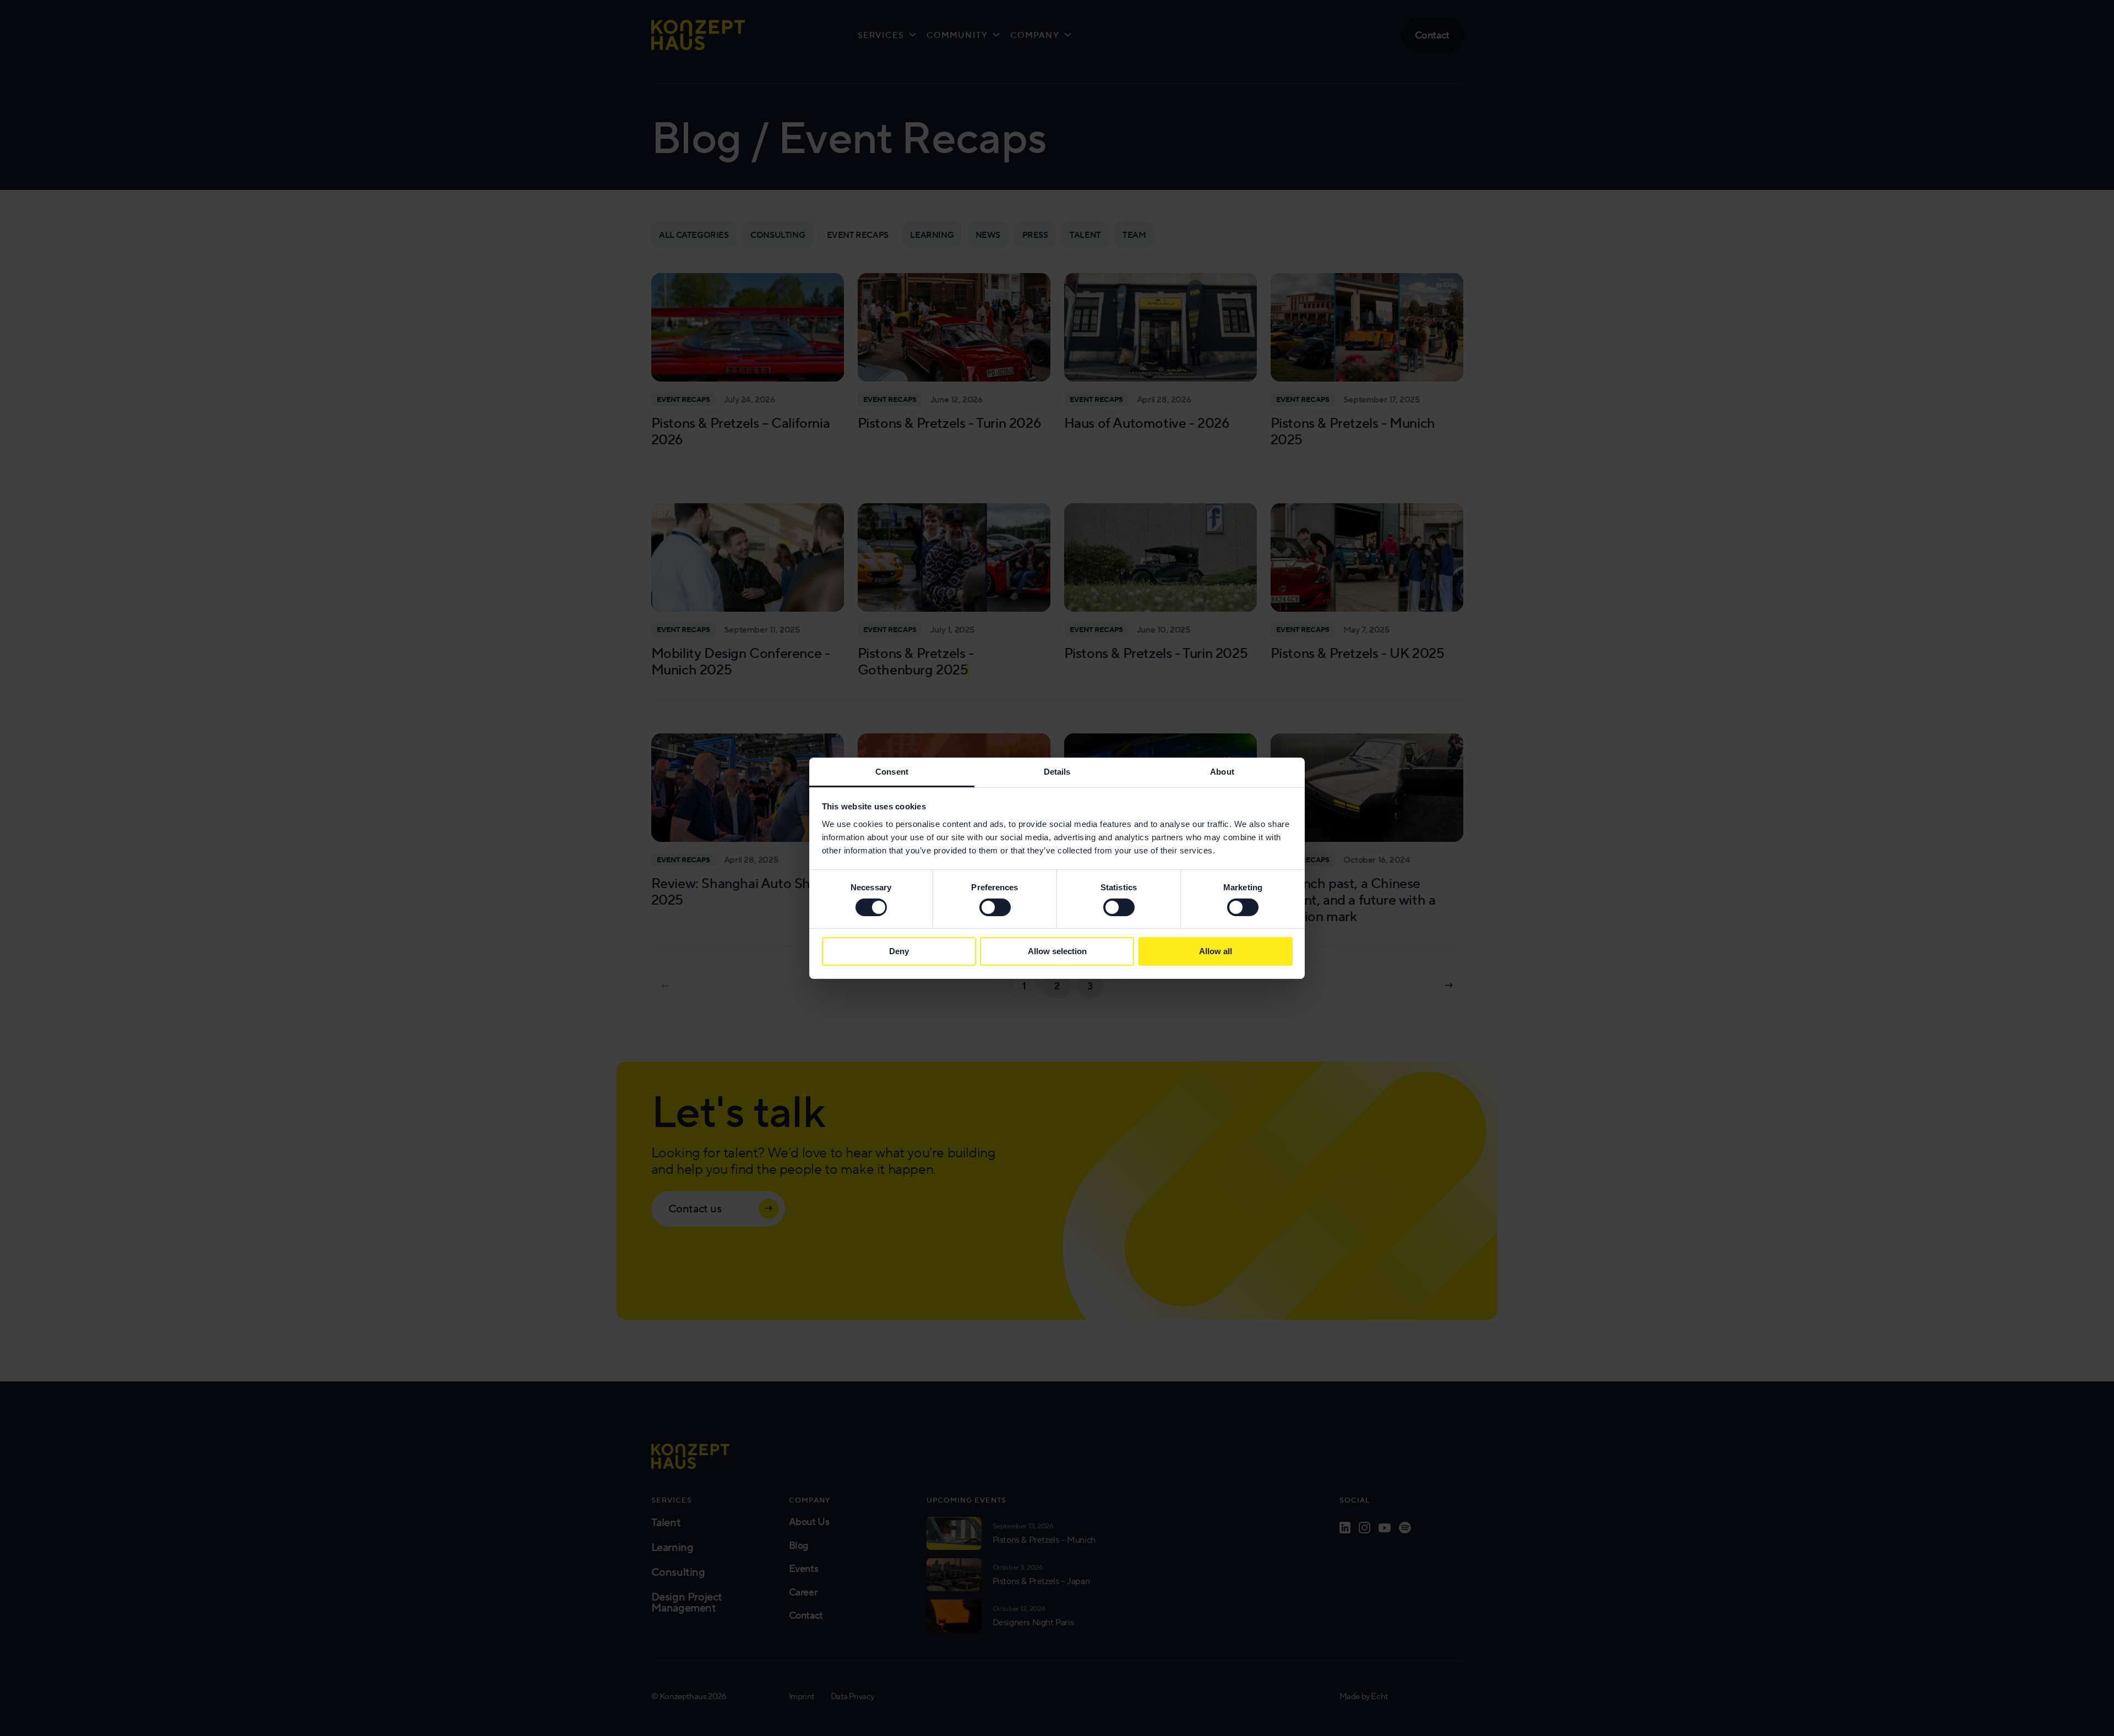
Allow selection (1057, 951)
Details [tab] (1057, 771)
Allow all (1216, 951)
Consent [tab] (892, 771)
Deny (899, 951)
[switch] (995, 907)
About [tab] (1222, 771)
